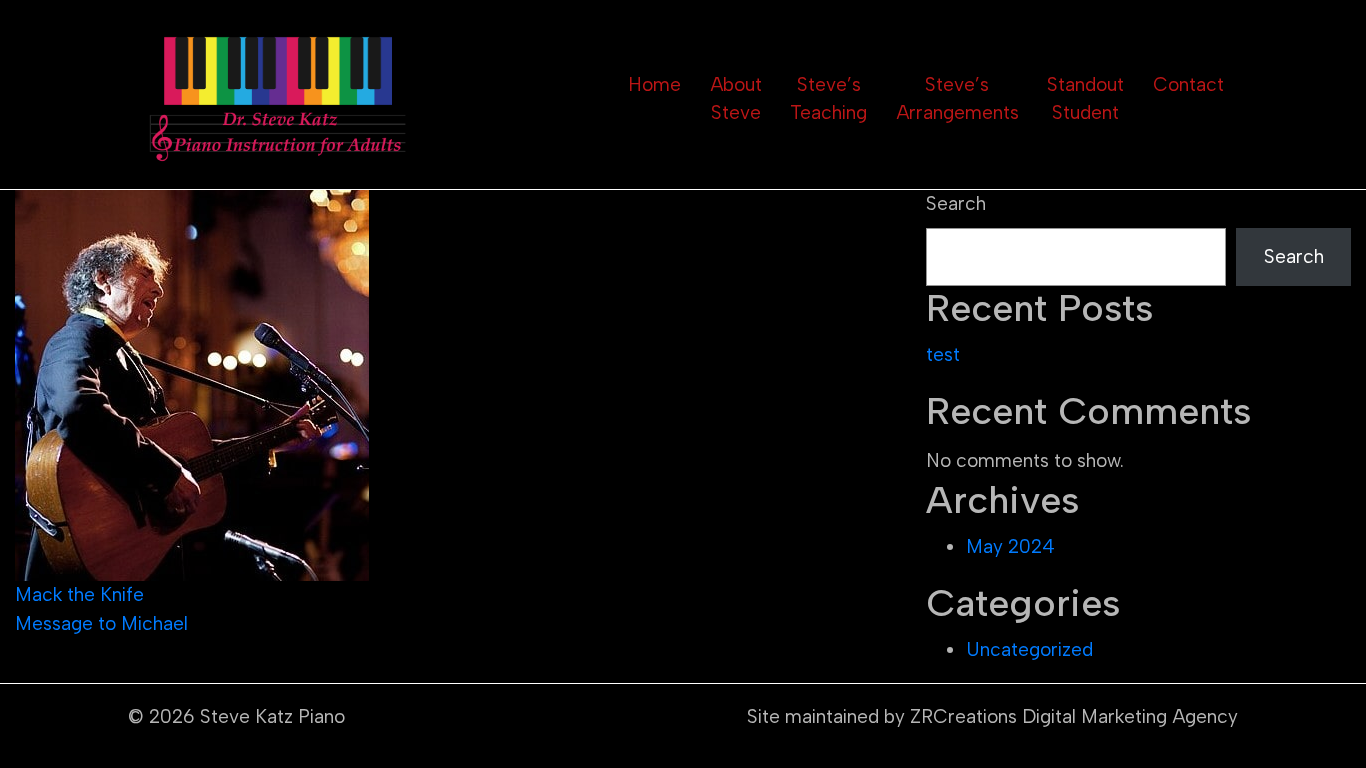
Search (956, 203)
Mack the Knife (79, 594)
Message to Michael (101, 623)
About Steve (736, 99)
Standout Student (1085, 99)
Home (654, 84)
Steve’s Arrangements (957, 99)
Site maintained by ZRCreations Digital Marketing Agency (992, 716)
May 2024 (1010, 546)
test (943, 354)
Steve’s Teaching (828, 99)
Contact (1188, 84)
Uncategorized (1029, 649)
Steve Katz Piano (272, 716)
